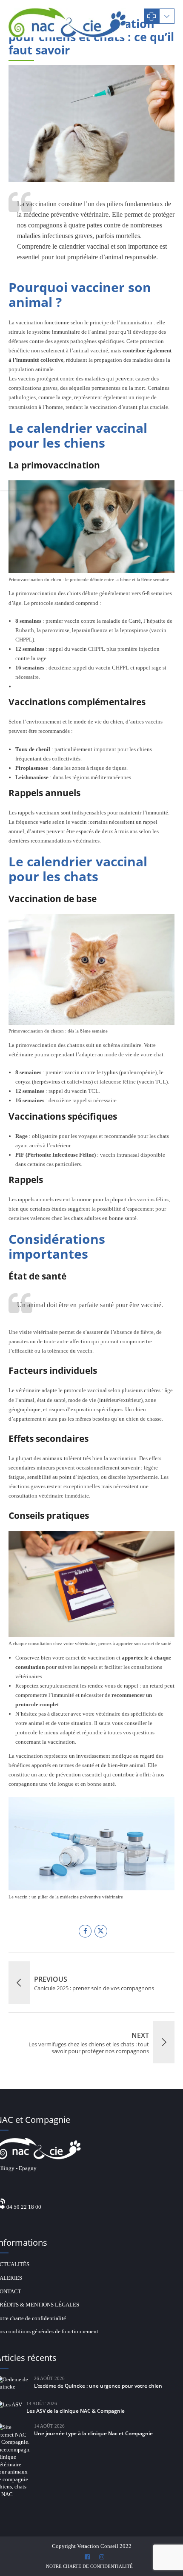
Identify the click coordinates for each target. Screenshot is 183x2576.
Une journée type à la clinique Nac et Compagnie (93, 2433)
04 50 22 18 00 (24, 2207)
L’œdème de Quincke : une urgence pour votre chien (98, 2386)
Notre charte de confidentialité (89, 2566)
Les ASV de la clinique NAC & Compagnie (76, 2411)
